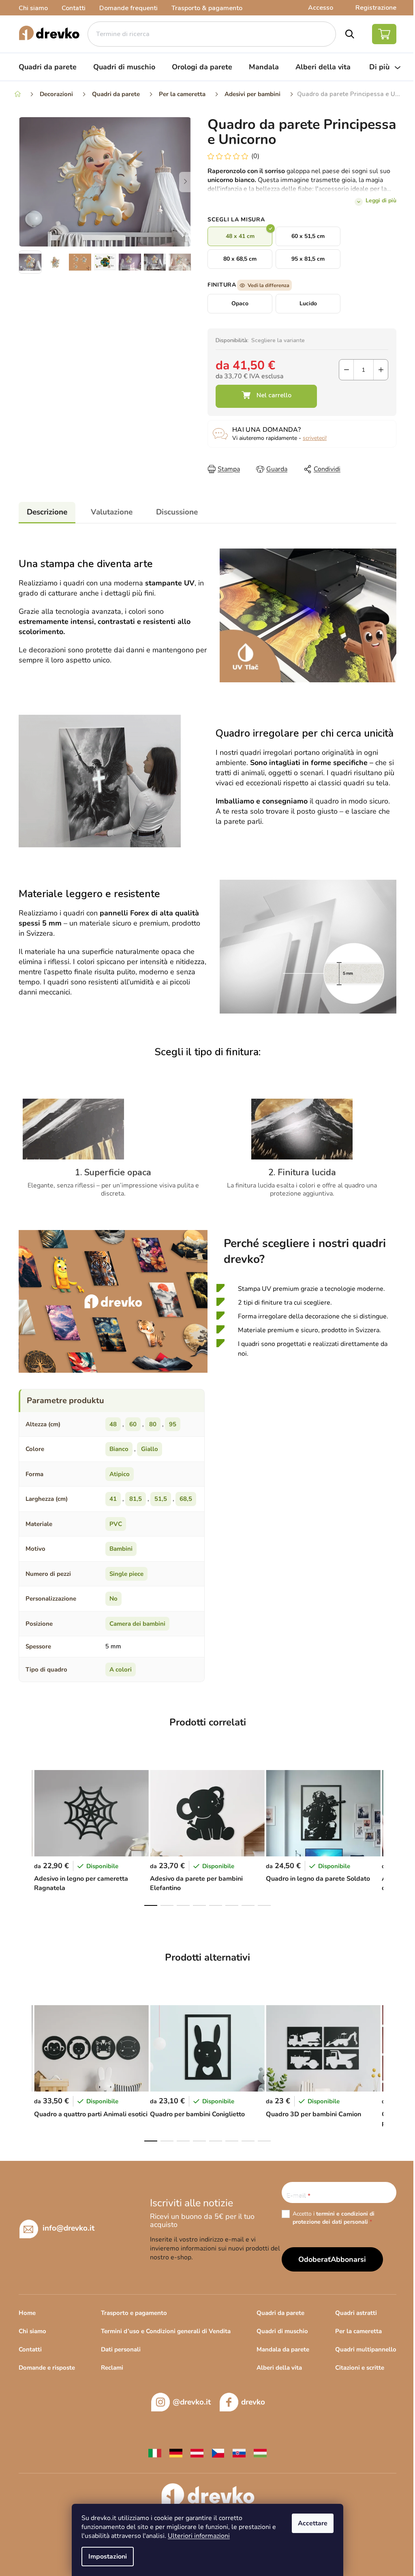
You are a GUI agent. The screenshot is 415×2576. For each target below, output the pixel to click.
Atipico (120, 1474)
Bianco (119, 1449)
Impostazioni (108, 2557)
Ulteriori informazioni (199, 2536)
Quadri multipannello (366, 2349)
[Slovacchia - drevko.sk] (239, 2453)
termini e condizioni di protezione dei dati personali (334, 2218)
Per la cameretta (358, 2331)
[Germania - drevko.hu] (176, 2453)
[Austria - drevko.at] (197, 2453)
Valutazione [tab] (112, 512)
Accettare (313, 2523)
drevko (253, 2402)
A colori (121, 1669)
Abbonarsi (348, 2259)
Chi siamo (33, 8)
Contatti (74, 8)
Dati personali (121, 2349)
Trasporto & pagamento (207, 8)
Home (27, 2313)
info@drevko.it (68, 2228)
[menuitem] (48, 67)
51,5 (161, 1499)
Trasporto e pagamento (134, 2313)
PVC (116, 1524)
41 (113, 1499)
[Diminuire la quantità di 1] (346, 370)
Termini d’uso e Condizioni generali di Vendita (166, 2331)
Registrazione (376, 8)
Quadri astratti (356, 2313)
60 (133, 1424)
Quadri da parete (280, 2313)
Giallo (150, 1449)
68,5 (186, 1499)
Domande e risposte (47, 2368)
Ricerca (350, 34)
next (390, 1836)
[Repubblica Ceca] (218, 2453)
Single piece (126, 1574)
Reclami (112, 2368)
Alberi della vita (279, 2368)
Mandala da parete (283, 2349)
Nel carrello (266, 396)
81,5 (136, 1499)
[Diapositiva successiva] (185, 182)
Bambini (121, 1549)
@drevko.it (192, 2402)
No (113, 1599)
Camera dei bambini (137, 1624)
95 (173, 1424)
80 (153, 1424)
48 (113, 1424)
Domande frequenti (128, 8)
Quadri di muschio (282, 2331)
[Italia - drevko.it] (155, 2453)
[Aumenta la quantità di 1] (381, 370)
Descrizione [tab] (47, 512)
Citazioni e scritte (360, 2368)
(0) (255, 156)
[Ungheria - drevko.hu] (260, 2453)
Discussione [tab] (177, 512)
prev (25, 1836)
